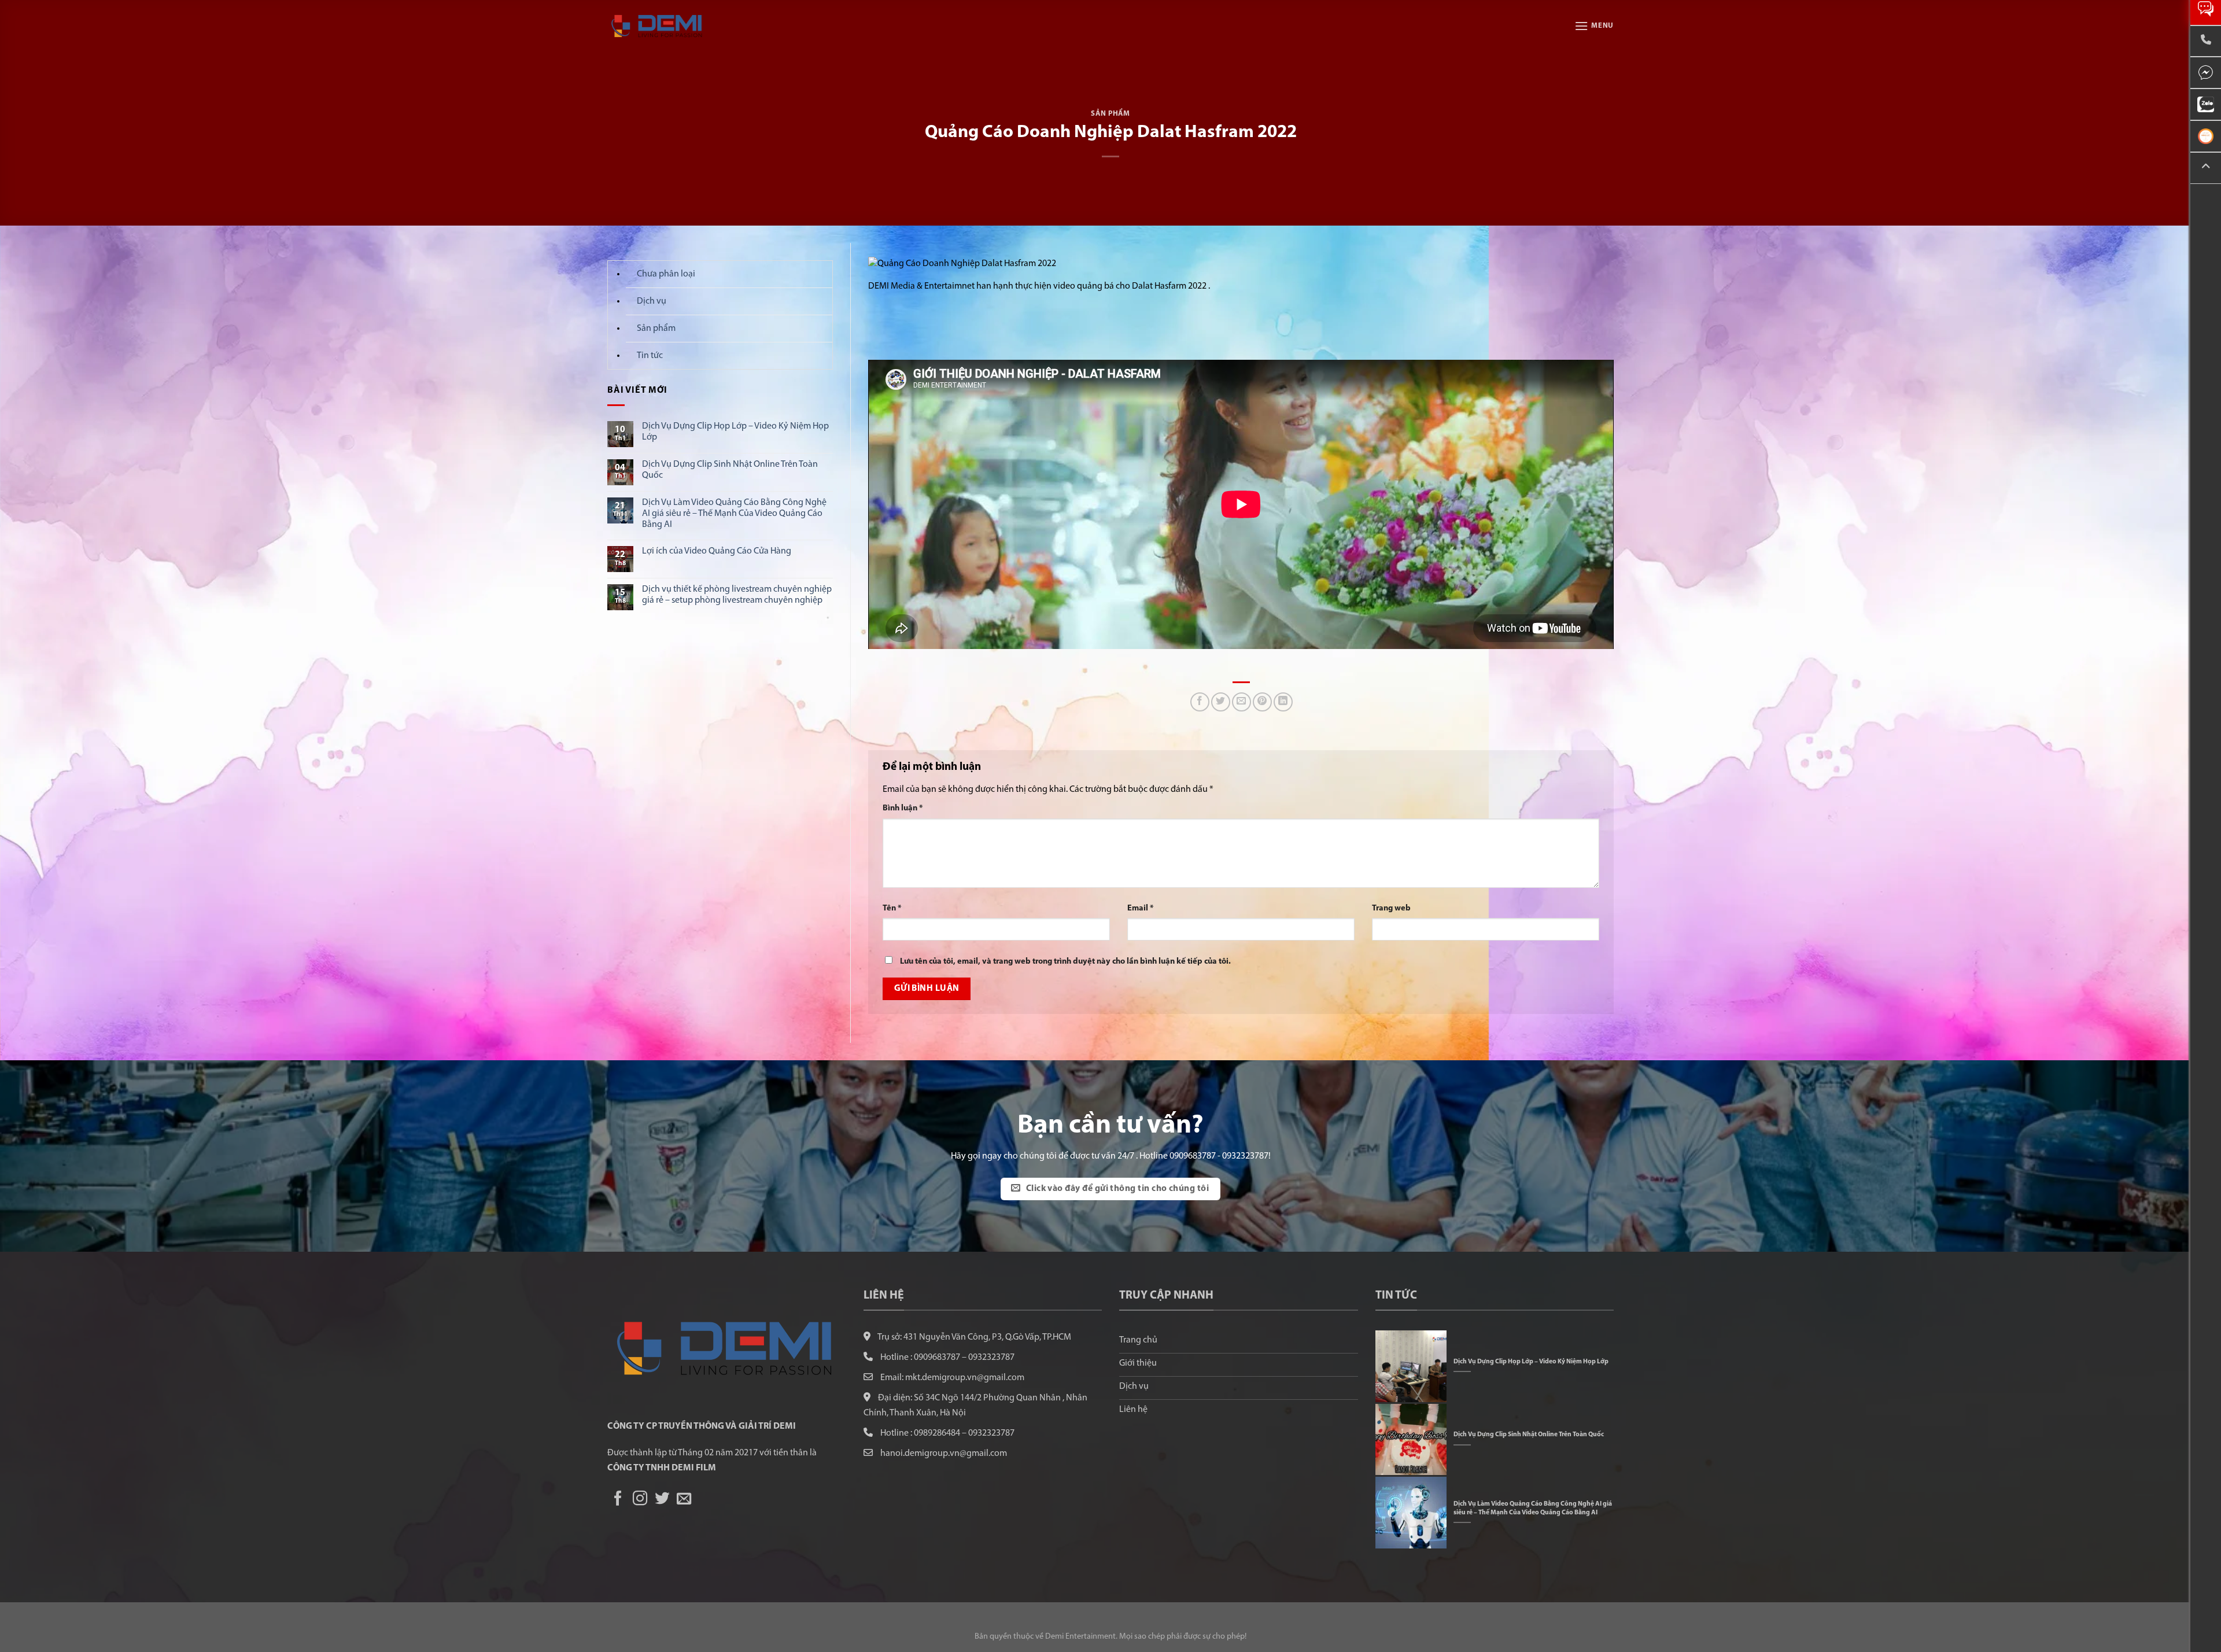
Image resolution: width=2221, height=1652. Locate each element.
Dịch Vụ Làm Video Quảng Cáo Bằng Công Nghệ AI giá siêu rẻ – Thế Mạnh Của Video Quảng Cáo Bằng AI (734, 514)
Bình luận (903, 808)
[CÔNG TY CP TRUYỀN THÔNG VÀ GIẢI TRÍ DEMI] (665, 26)
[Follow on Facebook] (618, 1499)
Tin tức (650, 356)
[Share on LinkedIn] (1283, 702)
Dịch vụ (652, 301)
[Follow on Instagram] (640, 1499)
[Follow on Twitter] (662, 1499)
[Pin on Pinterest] (1262, 702)
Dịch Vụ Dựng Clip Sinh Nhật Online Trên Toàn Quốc (730, 470)
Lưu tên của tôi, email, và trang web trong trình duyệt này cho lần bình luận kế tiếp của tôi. (1065, 962)
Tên (892, 908)
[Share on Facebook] (1200, 702)
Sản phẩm (1110, 114)
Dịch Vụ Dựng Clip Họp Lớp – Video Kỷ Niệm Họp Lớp (735, 432)
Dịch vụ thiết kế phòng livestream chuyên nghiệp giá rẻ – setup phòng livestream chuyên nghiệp (737, 595)
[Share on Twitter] (1221, 702)
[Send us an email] (684, 1499)
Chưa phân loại (666, 274)
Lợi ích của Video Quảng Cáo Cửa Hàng (717, 551)
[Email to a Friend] (1242, 702)
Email (1141, 908)
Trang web (1391, 908)
